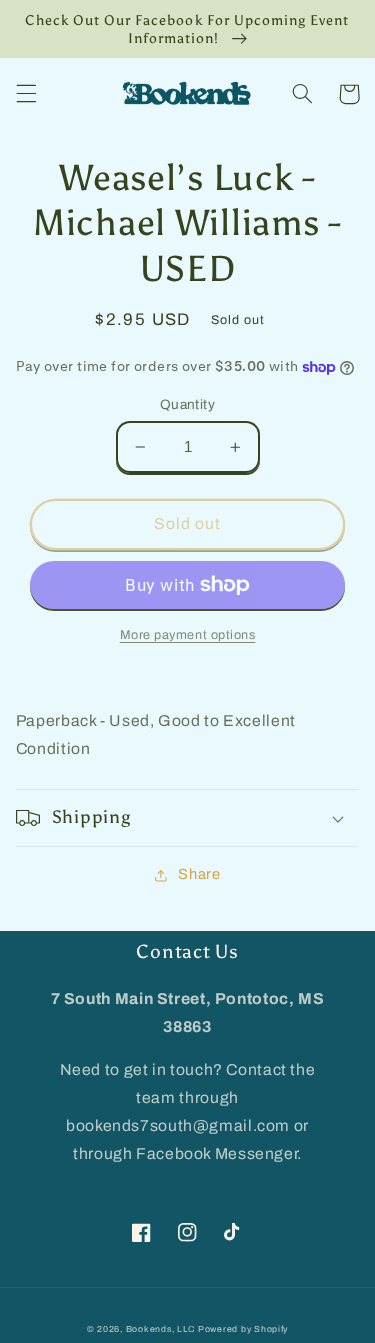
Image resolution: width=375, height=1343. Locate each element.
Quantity (187, 404)
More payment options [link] (188, 635)
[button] (26, 94)
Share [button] (199, 874)
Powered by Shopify (243, 1329)
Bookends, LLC (161, 1329)
